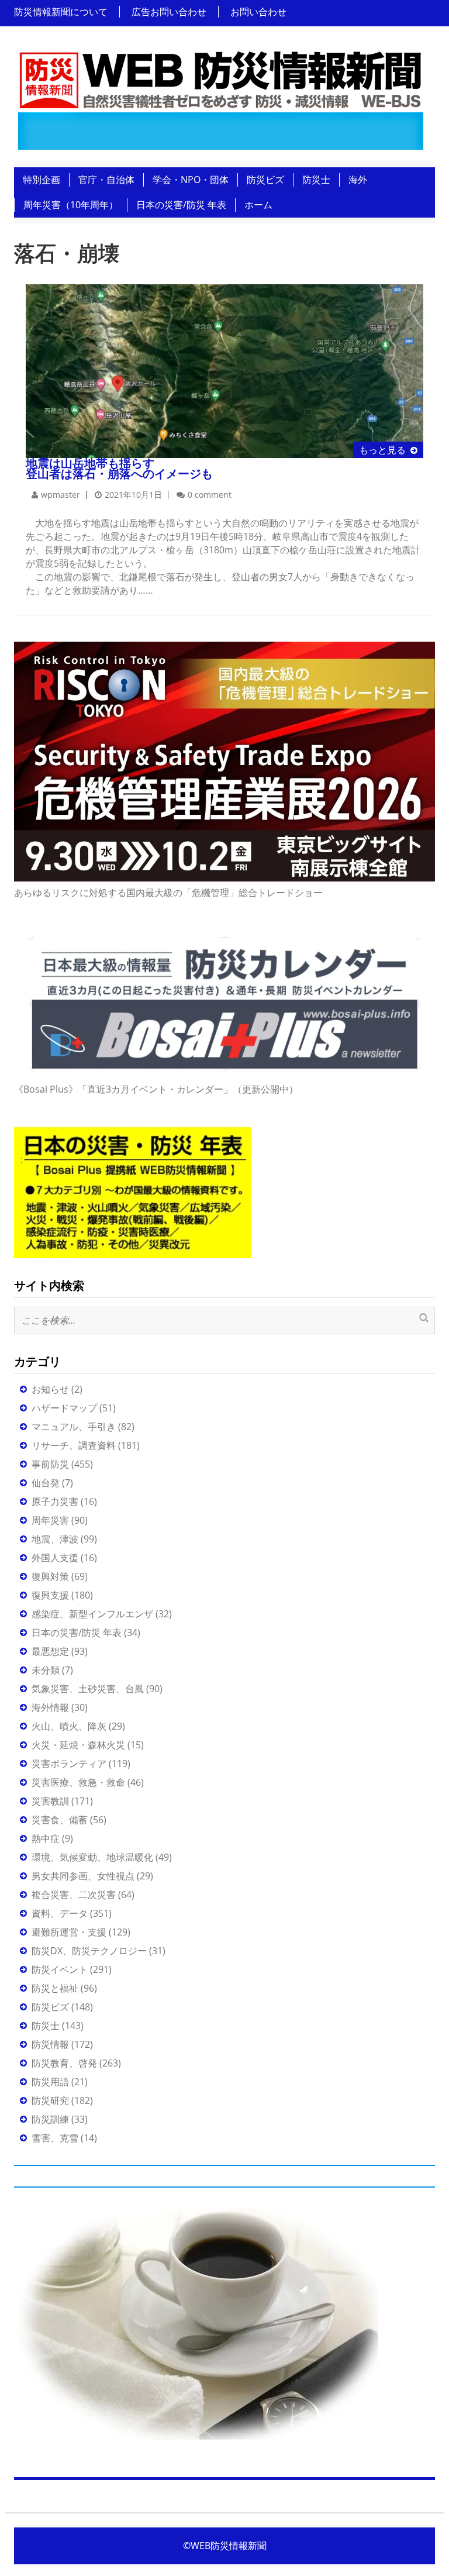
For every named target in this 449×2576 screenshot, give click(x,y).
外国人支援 (55, 1558)
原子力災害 (55, 1501)
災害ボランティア (69, 1764)
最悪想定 (50, 1651)
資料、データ (60, 1913)
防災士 (316, 180)
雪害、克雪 (55, 2138)
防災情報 (50, 2044)
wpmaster (61, 495)
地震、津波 (55, 1539)
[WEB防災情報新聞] (220, 97)
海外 (358, 180)
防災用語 (50, 2082)
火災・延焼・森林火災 (78, 1745)
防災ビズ (265, 180)
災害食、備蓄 (60, 1820)
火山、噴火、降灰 (69, 1726)
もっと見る (382, 450)
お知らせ (50, 1389)
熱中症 (46, 1838)
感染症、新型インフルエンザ (92, 1614)
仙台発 (46, 1483)
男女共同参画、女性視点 (83, 1876)
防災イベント (60, 1969)
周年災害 (50, 1520)
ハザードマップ (64, 1408)
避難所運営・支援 (69, 1932)
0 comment (210, 495)
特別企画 (42, 180)
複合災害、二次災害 (74, 1895)
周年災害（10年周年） (71, 205)
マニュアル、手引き (74, 1427)
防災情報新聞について (61, 12)
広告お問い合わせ (169, 12)
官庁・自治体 (106, 180)
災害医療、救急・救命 (78, 1782)
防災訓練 (50, 2119)
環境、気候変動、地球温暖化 (92, 1857)
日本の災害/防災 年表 (181, 205)
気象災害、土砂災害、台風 (88, 1689)
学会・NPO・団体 (191, 180)
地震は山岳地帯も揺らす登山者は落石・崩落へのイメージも (119, 468)
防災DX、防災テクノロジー (89, 1951)
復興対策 (50, 1576)
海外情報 (50, 1707)
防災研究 (50, 2100)
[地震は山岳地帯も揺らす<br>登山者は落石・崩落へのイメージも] (224, 370)
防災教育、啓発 (64, 2063)
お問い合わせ (258, 12)
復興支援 (50, 1595)
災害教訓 (50, 1801)
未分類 (46, 1670)
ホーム (258, 205)
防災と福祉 (55, 1988)
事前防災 (50, 1464)
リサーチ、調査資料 (74, 1445)
